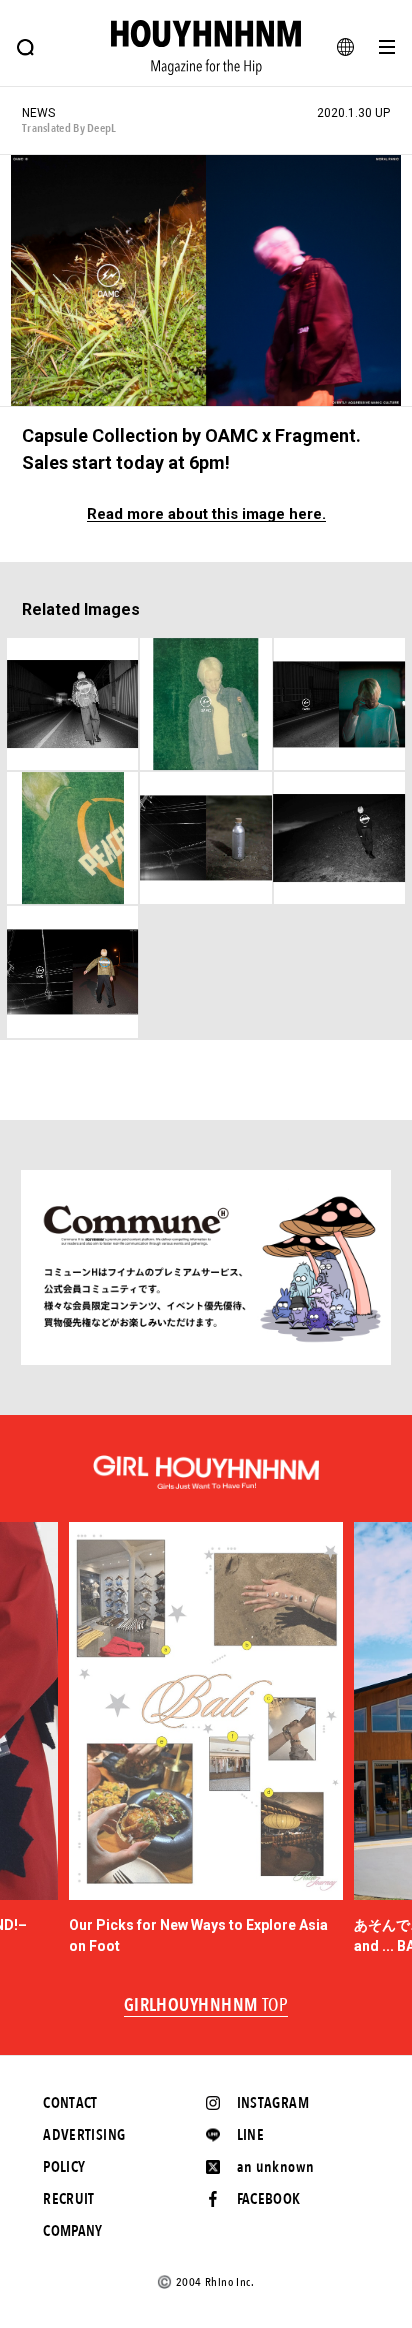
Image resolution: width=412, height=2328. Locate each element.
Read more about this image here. (206, 514)
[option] (206, 1739)
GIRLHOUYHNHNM (206, 2006)
